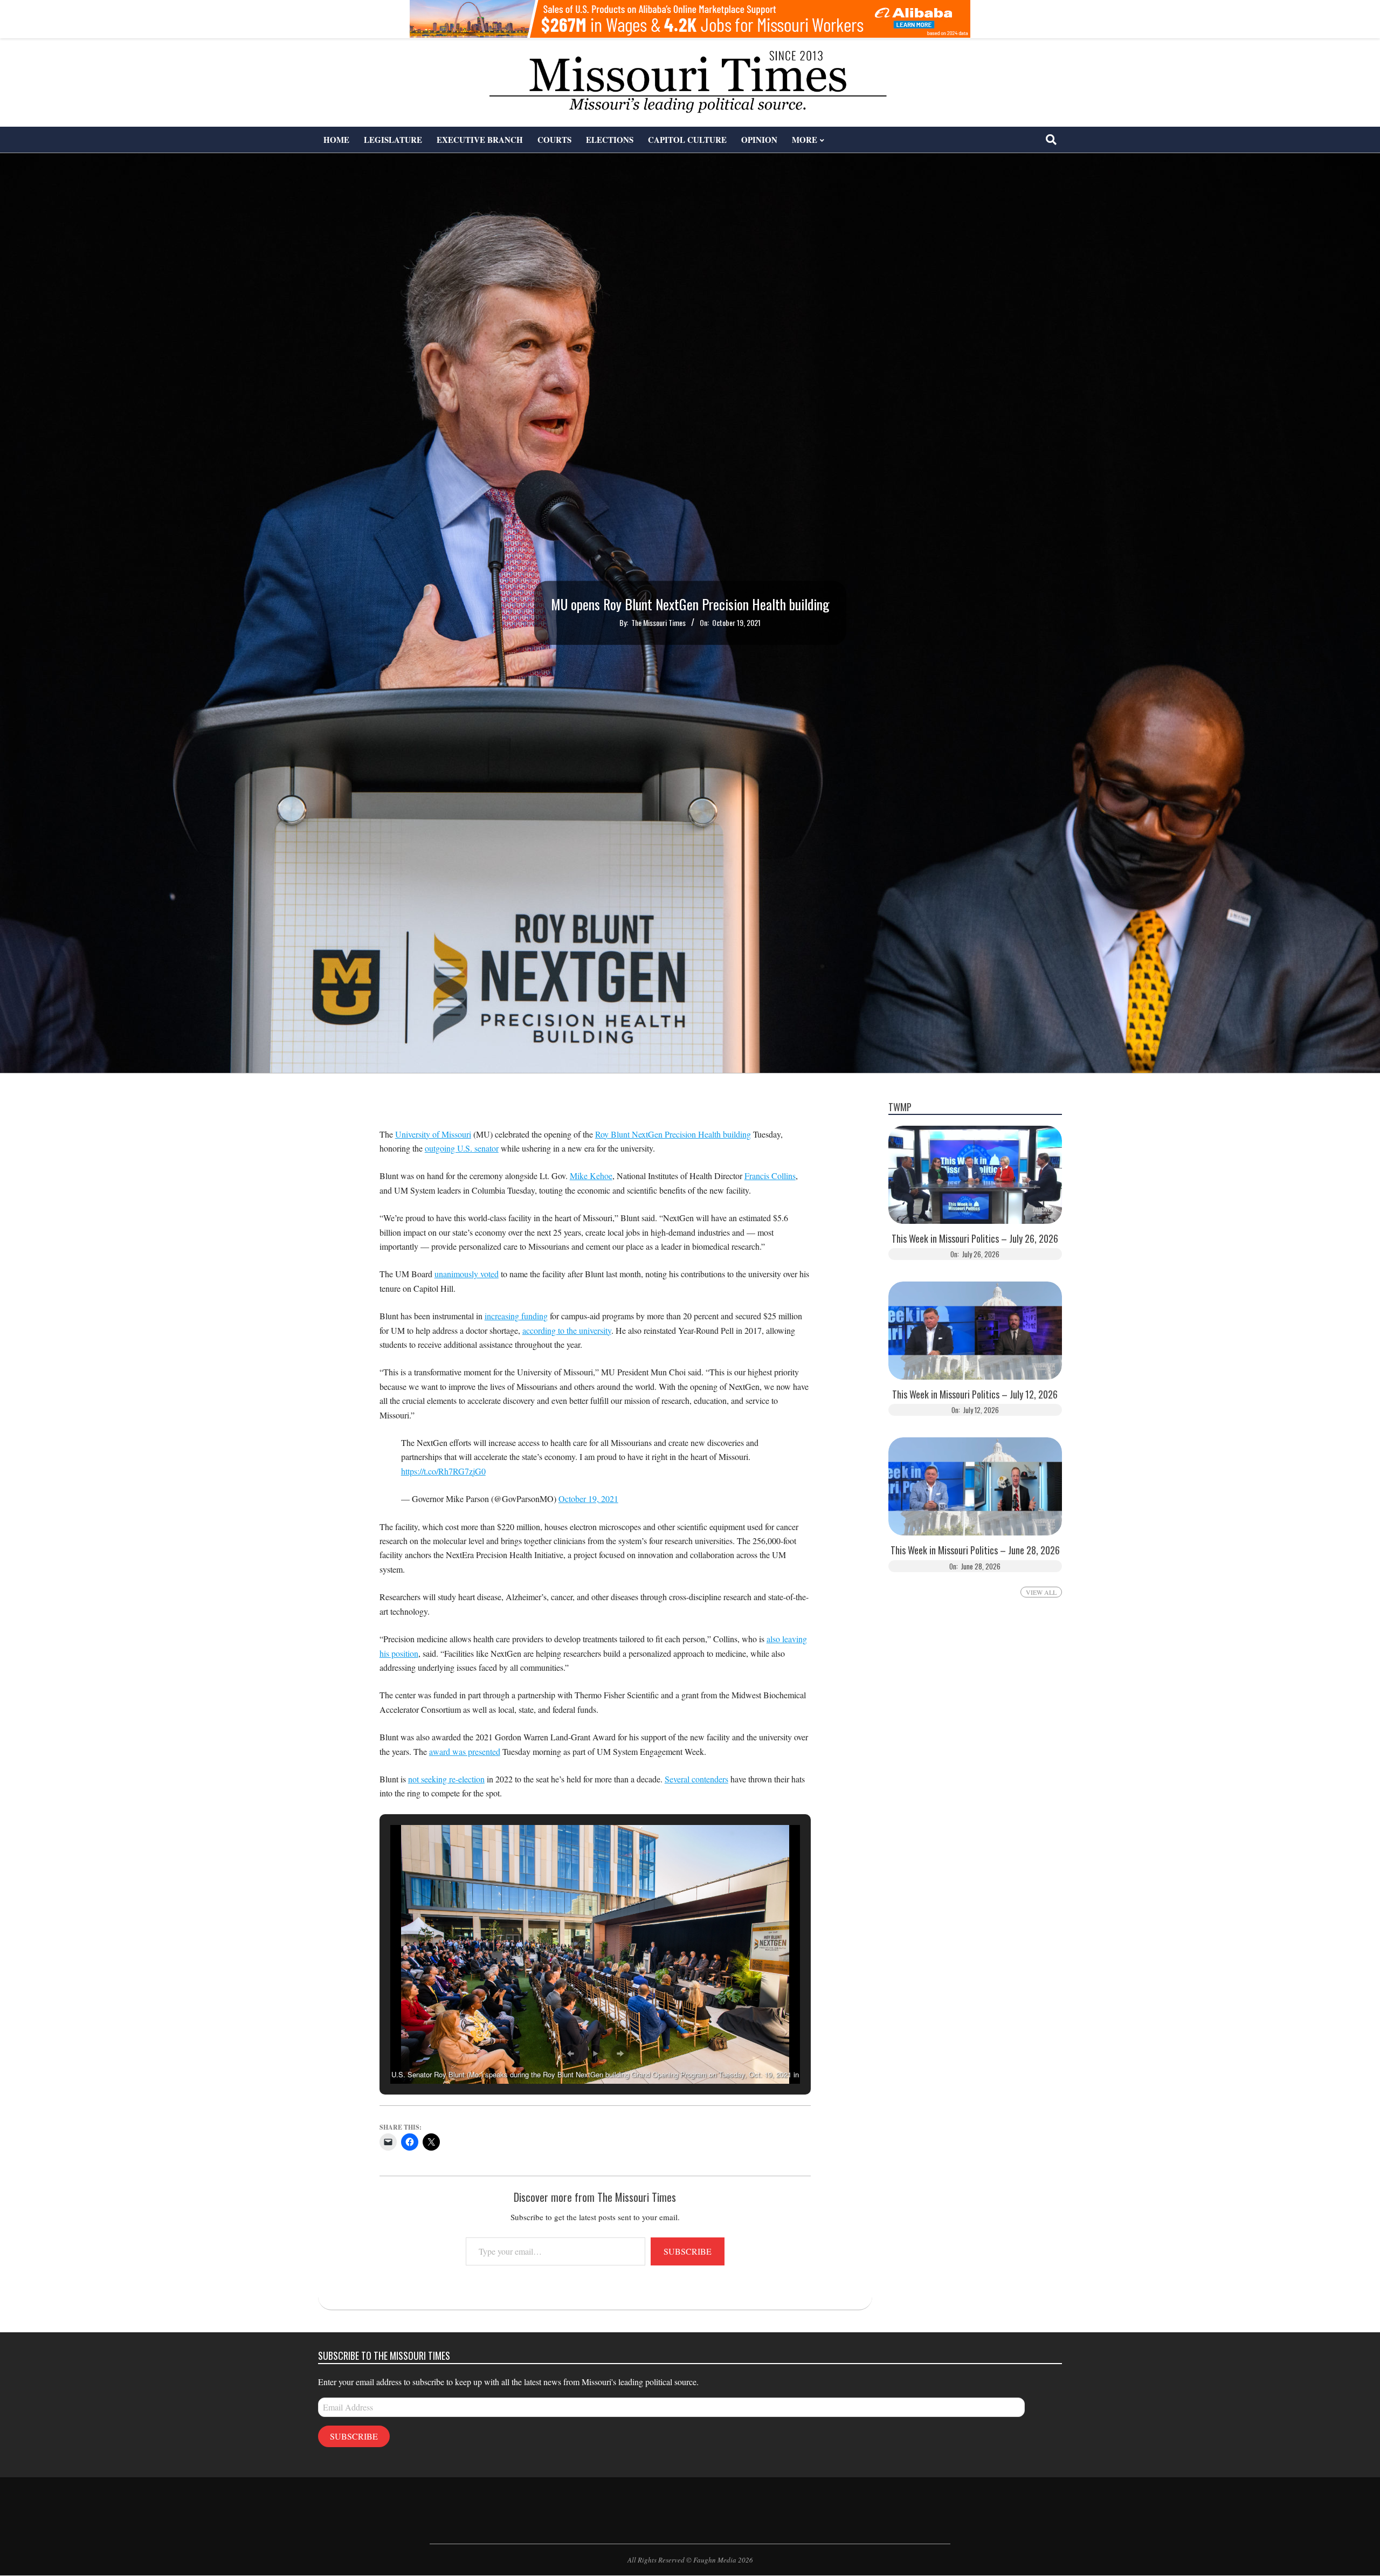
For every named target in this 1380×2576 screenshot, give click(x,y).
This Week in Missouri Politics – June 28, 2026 (975, 1550)
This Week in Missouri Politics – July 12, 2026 (975, 1394)
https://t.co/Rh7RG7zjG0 (443, 1471)
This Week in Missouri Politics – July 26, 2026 (975, 1239)
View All (1041, 1592)
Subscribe (688, 2251)
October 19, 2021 (588, 1499)
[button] (570, 2054)
